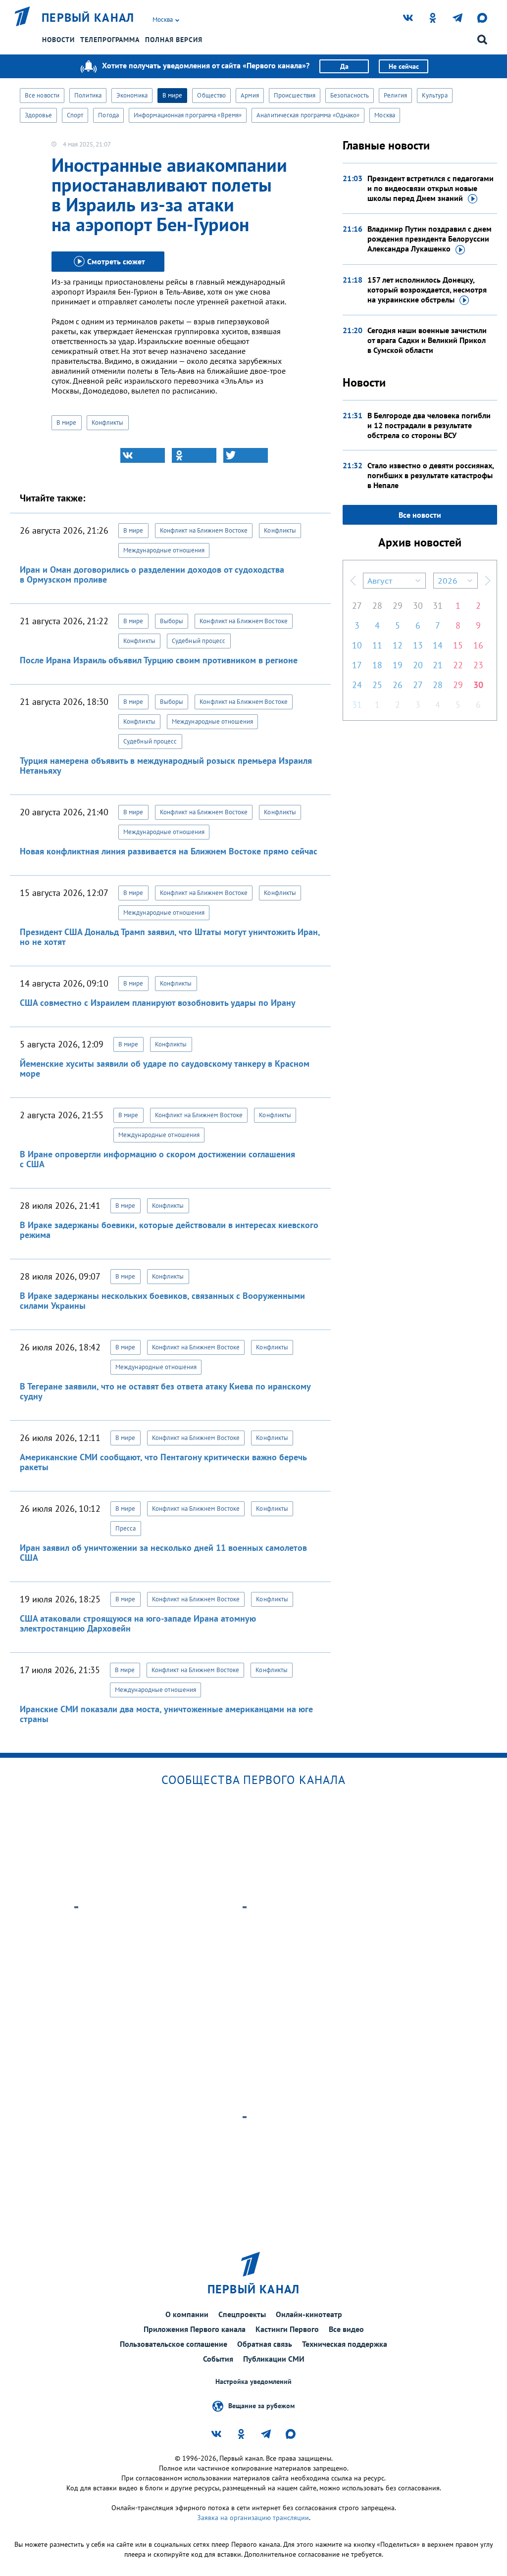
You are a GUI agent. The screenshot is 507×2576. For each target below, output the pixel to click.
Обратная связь (265, 2344)
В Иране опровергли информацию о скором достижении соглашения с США (157, 1159)
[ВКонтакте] (143, 455)
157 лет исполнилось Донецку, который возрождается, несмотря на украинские (427, 290)
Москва (385, 115)
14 (438, 645)
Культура (435, 95)
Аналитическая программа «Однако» (308, 115)
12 (398, 645)
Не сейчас (404, 66)
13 (418, 645)
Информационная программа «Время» (188, 115)
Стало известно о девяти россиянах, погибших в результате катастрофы (431, 475)
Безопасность (350, 95)
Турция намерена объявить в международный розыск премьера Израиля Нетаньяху (166, 766)
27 (357, 606)
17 (357, 665)
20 (418, 665)
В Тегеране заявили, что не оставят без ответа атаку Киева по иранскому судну (165, 1391)
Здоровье (38, 115)
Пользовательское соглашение (174, 2344)
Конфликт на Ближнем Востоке (204, 530)
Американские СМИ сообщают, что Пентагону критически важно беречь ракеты (163, 1462)
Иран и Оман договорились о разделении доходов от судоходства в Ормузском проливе (152, 574)
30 (418, 606)
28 (377, 606)
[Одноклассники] (194, 455)
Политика (88, 95)
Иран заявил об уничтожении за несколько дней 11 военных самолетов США (163, 1553)
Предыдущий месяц (353, 581)
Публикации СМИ (274, 2359)
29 (398, 606)
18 (377, 665)
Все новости (42, 95)
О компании (187, 2314)
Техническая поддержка (345, 2344)
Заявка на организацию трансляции (253, 2518)
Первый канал (88, 18)
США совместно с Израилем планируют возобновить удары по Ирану (158, 1003)
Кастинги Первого (287, 2329)
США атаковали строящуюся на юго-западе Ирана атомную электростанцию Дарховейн (138, 1623)
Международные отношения (164, 550)
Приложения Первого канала (195, 2329)
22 (458, 665)
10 (357, 645)
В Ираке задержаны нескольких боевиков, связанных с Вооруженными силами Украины (162, 1301)
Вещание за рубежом (261, 2406)
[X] (246, 455)
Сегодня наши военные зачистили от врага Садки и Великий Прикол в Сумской (427, 340)
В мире (173, 95)
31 (438, 606)
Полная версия (174, 40)
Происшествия (295, 95)
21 (438, 665)
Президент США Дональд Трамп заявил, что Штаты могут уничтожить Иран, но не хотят (170, 937)
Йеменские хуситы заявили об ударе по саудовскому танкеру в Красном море (165, 1068)
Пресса (126, 1528)
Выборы (172, 621)
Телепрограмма (110, 40)
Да (344, 66)
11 (377, 645)
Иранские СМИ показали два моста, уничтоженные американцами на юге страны (166, 1714)
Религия (395, 95)
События (218, 2359)
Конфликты (108, 422)
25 (377, 685)
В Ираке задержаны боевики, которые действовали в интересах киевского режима (169, 1230)
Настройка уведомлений (253, 2382)
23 (478, 665)
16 (478, 645)
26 (398, 685)
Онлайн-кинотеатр (309, 2314)
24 (357, 685)
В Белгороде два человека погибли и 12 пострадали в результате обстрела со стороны (429, 425)
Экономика (132, 95)
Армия (250, 95)
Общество (211, 95)
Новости (58, 40)
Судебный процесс (199, 641)
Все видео (346, 2329)
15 (458, 645)
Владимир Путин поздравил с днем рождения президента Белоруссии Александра (430, 239)
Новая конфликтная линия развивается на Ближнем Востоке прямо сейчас (169, 851)
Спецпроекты (242, 2314)
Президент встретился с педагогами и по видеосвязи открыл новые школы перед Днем (431, 188)
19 (398, 665)
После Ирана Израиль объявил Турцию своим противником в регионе (159, 660)
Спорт (75, 115)
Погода (108, 115)
